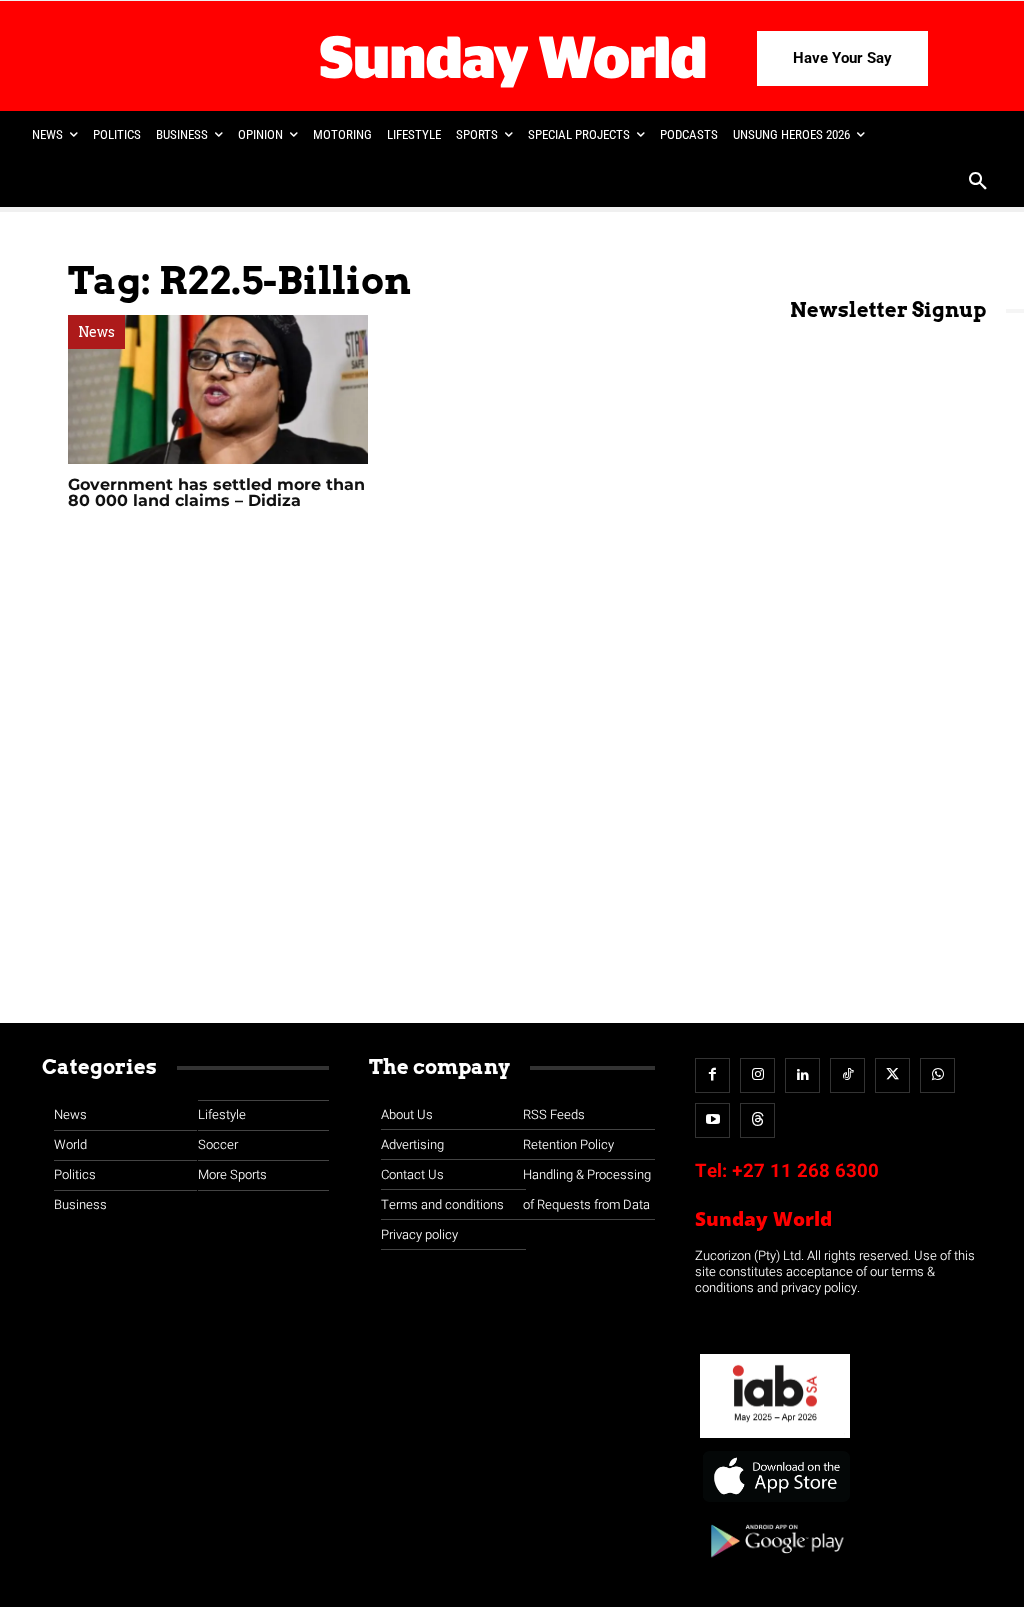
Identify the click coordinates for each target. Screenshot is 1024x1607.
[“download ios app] (775, 1502)
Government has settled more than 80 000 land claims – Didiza (216, 492)
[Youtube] (712, 1120)
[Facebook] (712, 1075)
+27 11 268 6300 (805, 1171)
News (96, 332)
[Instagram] (757, 1075)
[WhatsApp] (937, 1075)
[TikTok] (847, 1075)
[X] (892, 1075)
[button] (978, 183)
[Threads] (757, 1120)
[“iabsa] (775, 1438)
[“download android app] (775, 1564)
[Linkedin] (802, 1075)
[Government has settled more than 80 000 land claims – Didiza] (218, 389)
